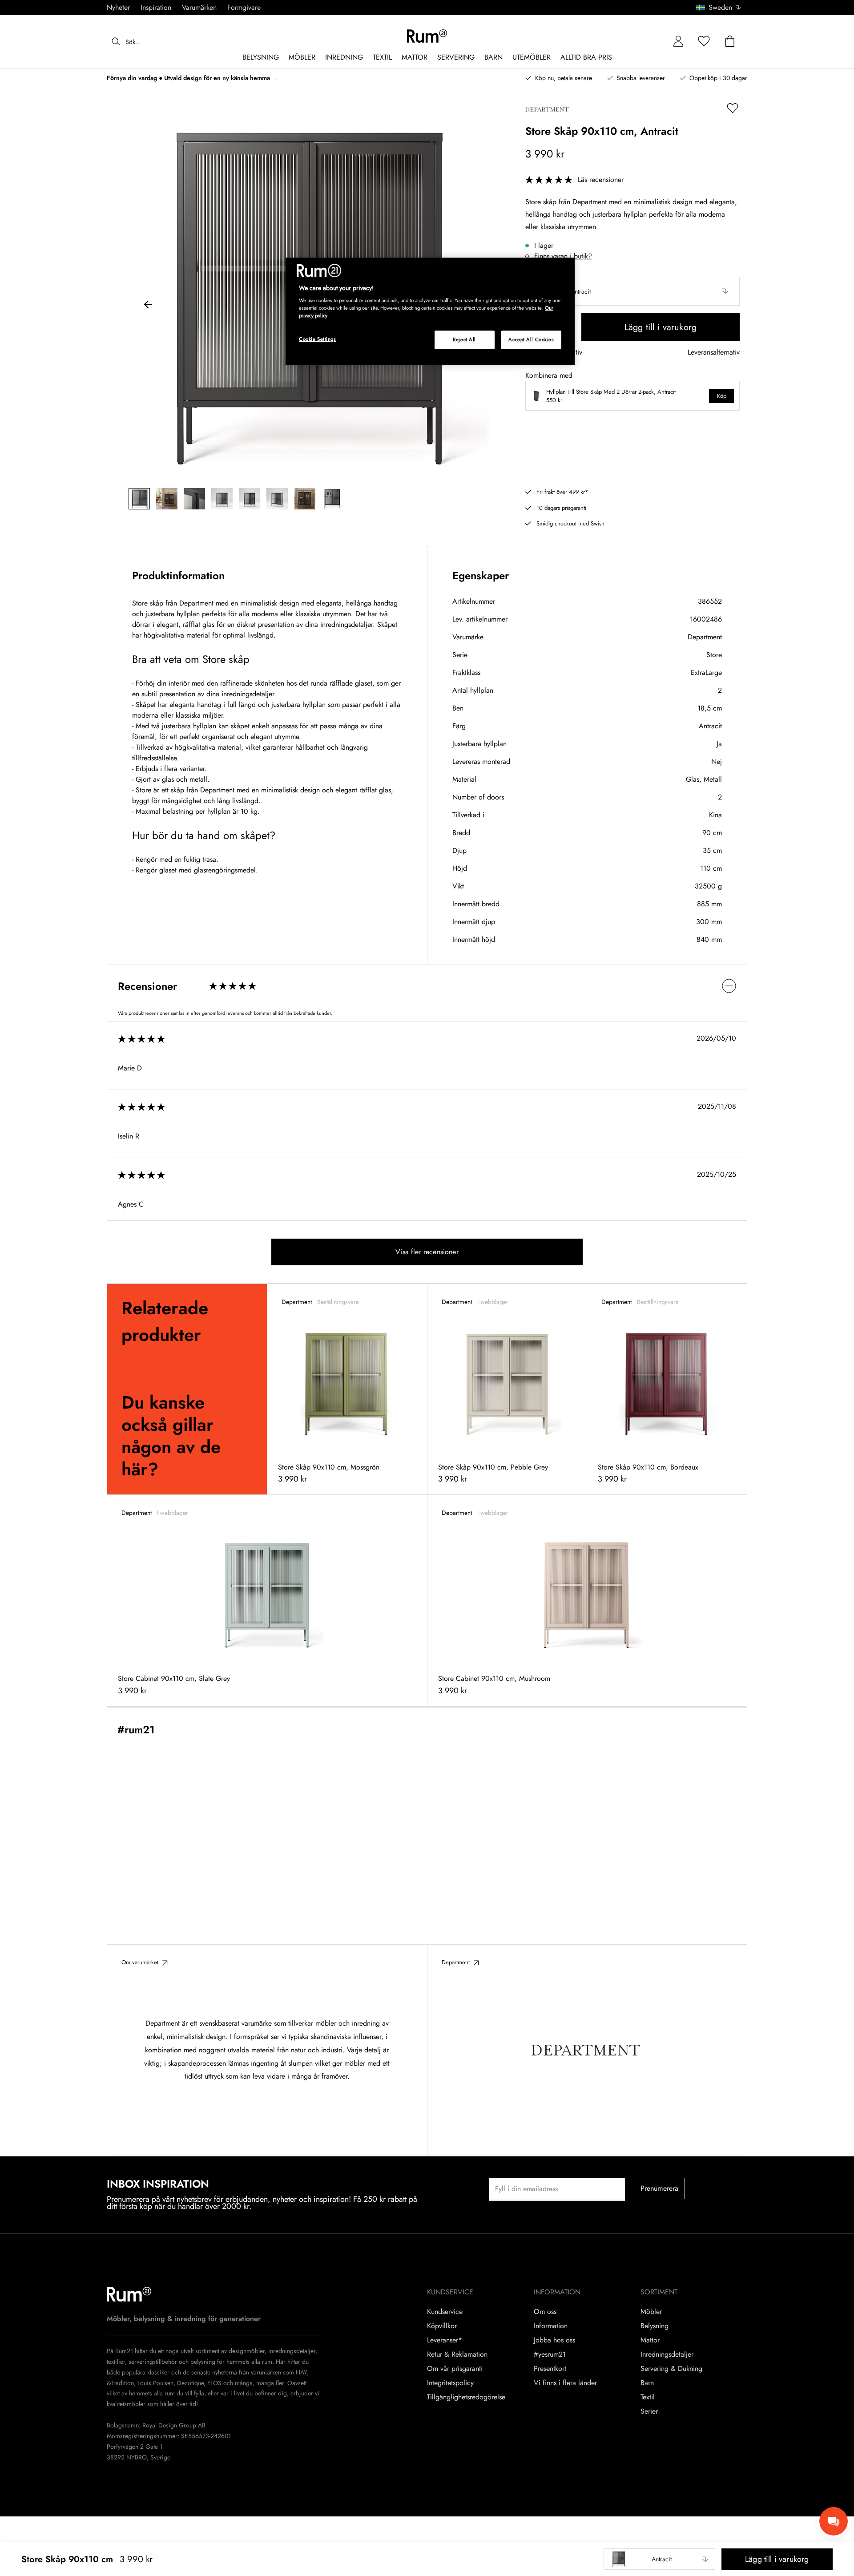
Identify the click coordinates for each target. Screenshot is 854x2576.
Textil (648, 2397)
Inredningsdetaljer (667, 2354)
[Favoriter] (704, 42)
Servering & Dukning (671, 2369)
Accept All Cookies (531, 339)
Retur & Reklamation (457, 2354)
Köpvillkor (442, 2326)
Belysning (655, 2326)
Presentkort (550, 2369)
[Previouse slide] (148, 306)
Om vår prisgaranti (455, 2369)
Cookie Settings (318, 339)
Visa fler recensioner (427, 1252)
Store (714, 655)
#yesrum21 (550, 2354)
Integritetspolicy (450, 2383)
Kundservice (445, 2312)
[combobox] (719, 8)
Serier (649, 2411)
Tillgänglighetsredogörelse (466, 2397)
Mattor (650, 2340)
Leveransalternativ (714, 353)
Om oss (545, 2312)
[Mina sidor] (678, 42)
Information (551, 2326)
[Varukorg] (730, 42)
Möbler (651, 2312)
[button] (722, 8)
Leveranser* (445, 2340)
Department (705, 637)
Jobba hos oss (554, 2340)
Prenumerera (660, 2188)
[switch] (427, 986)
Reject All (464, 339)
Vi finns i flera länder (565, 2383)
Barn (647, 2383)
